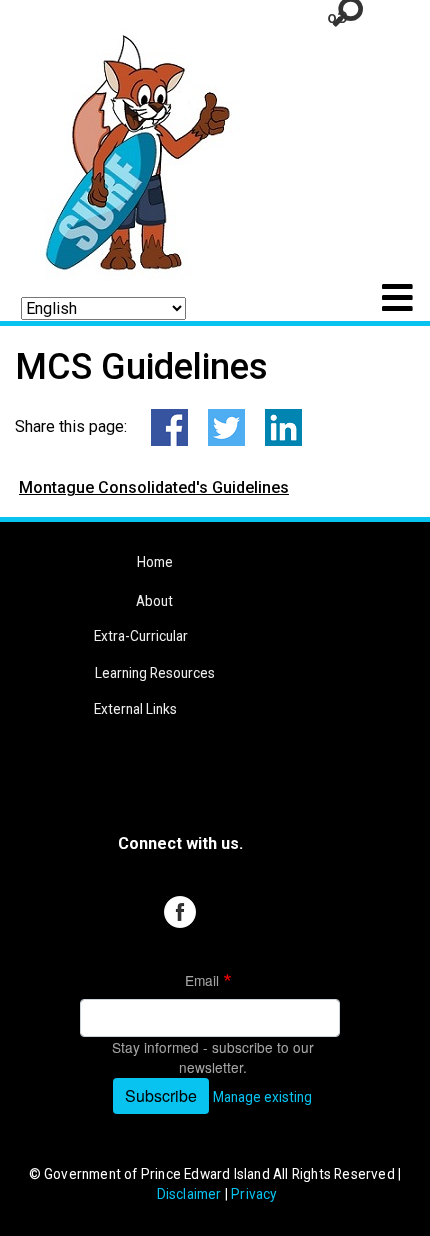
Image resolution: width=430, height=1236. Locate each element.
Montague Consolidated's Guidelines (154, 487)
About (154, 601)
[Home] (129, 148)
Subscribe (161, 1095)
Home (155, 562)
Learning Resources (155, 673)
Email (202, 980)
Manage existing (262, 1097)
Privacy (253, 1194)
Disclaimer (189, 1194)
